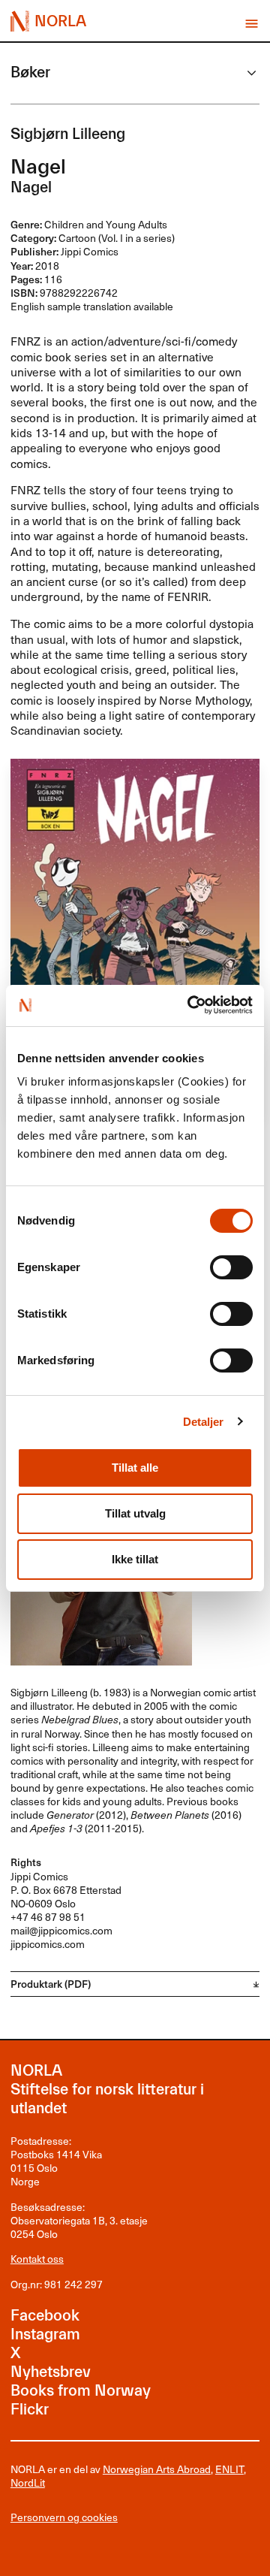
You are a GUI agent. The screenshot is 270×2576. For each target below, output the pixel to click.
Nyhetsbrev (51, 2372)
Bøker (30, 72)
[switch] (231, 1267)
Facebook (45, 2316)
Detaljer (204, 1422)
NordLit (28, 2482)
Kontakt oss (37, 2259)
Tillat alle (135, 1468)
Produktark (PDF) (51, 1984)
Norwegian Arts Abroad (157, 2469)
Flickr (30, 2410)
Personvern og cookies (64, 2517)
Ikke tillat (135, 1559)
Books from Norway (81, 2391)
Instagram (45, 2334)
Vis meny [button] (252, 24)
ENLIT (229, 2469)
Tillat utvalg (135, 1513)
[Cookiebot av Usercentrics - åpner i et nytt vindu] (191, 1005)
